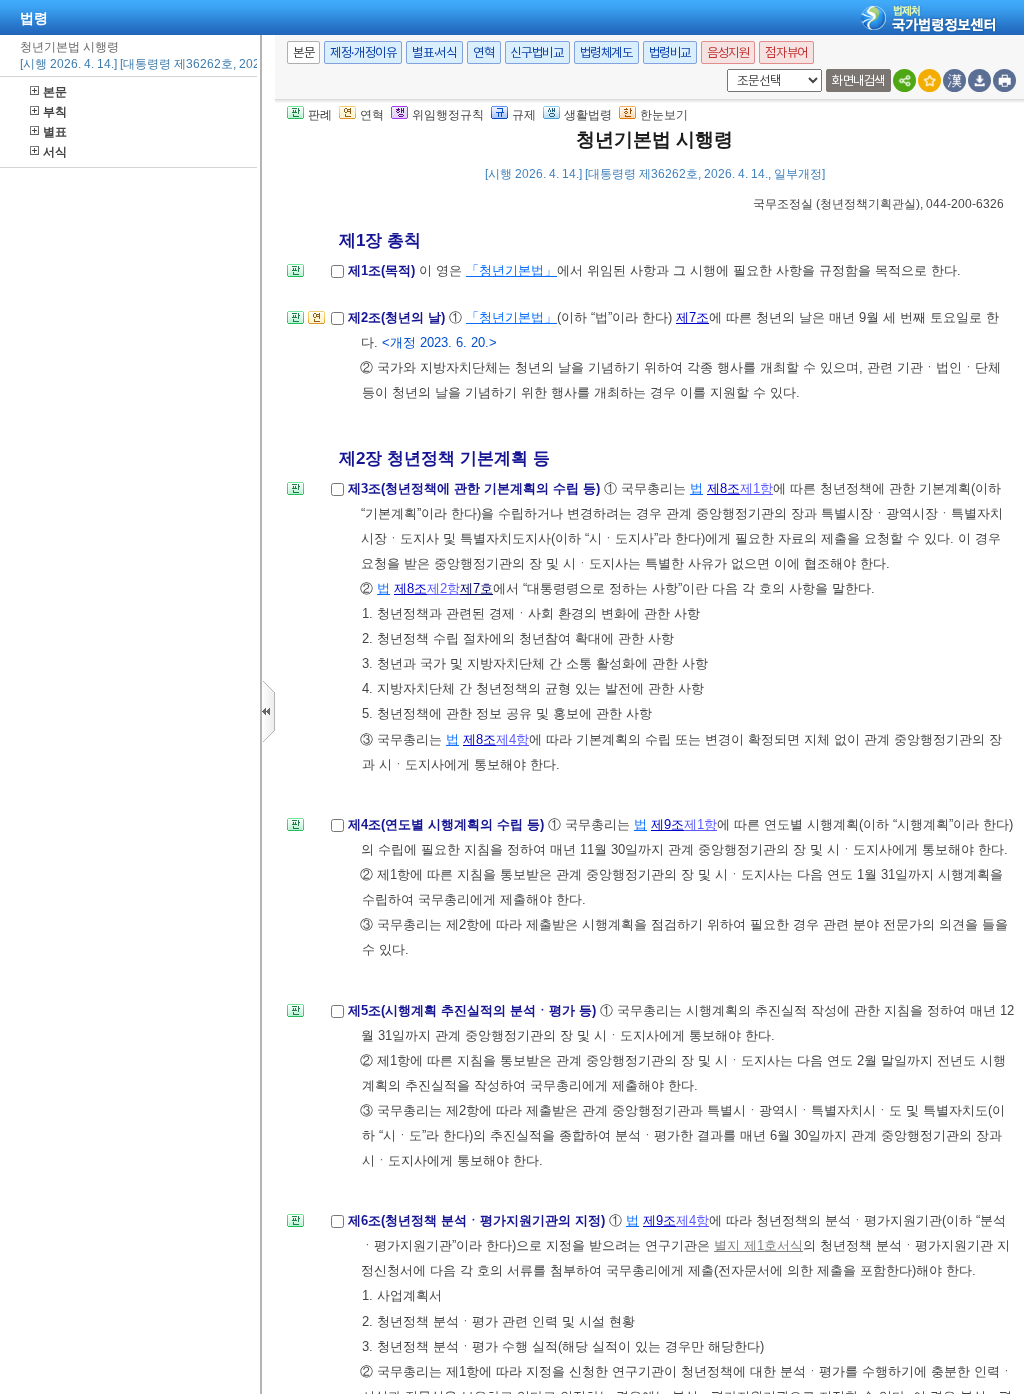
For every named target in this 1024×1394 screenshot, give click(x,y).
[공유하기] (904, 80)
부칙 (55, 112)
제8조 (723, 488)
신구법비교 (537, 52)
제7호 (476, 588)
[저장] (979, 80)
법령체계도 (606, 52)
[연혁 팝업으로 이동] (316, 323)
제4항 (512, 739)
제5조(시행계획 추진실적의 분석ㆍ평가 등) (474, 1010)
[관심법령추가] (929, 80)
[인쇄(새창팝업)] (1004, 80)
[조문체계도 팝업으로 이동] (295, 276)
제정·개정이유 (363, 52)
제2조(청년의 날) (398, 317)
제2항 (443, 588)
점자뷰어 (786, 52)
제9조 (667, 824)
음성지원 (728, 52)
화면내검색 (858, 80)
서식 (55, 152)
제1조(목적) (383, 270)
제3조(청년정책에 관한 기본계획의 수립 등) (476, 488)
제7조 (692, 317)
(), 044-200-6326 (878, 204)
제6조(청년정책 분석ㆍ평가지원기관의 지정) (478, 1220)
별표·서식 (434, 52)
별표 (55, 132)
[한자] (954, 80)
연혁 (483, 52)
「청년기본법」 (511, 270)
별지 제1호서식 (758, 1245)
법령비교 (670, 52)
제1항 (756, 488)
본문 (55, 92)
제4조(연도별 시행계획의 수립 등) (448, 824)
